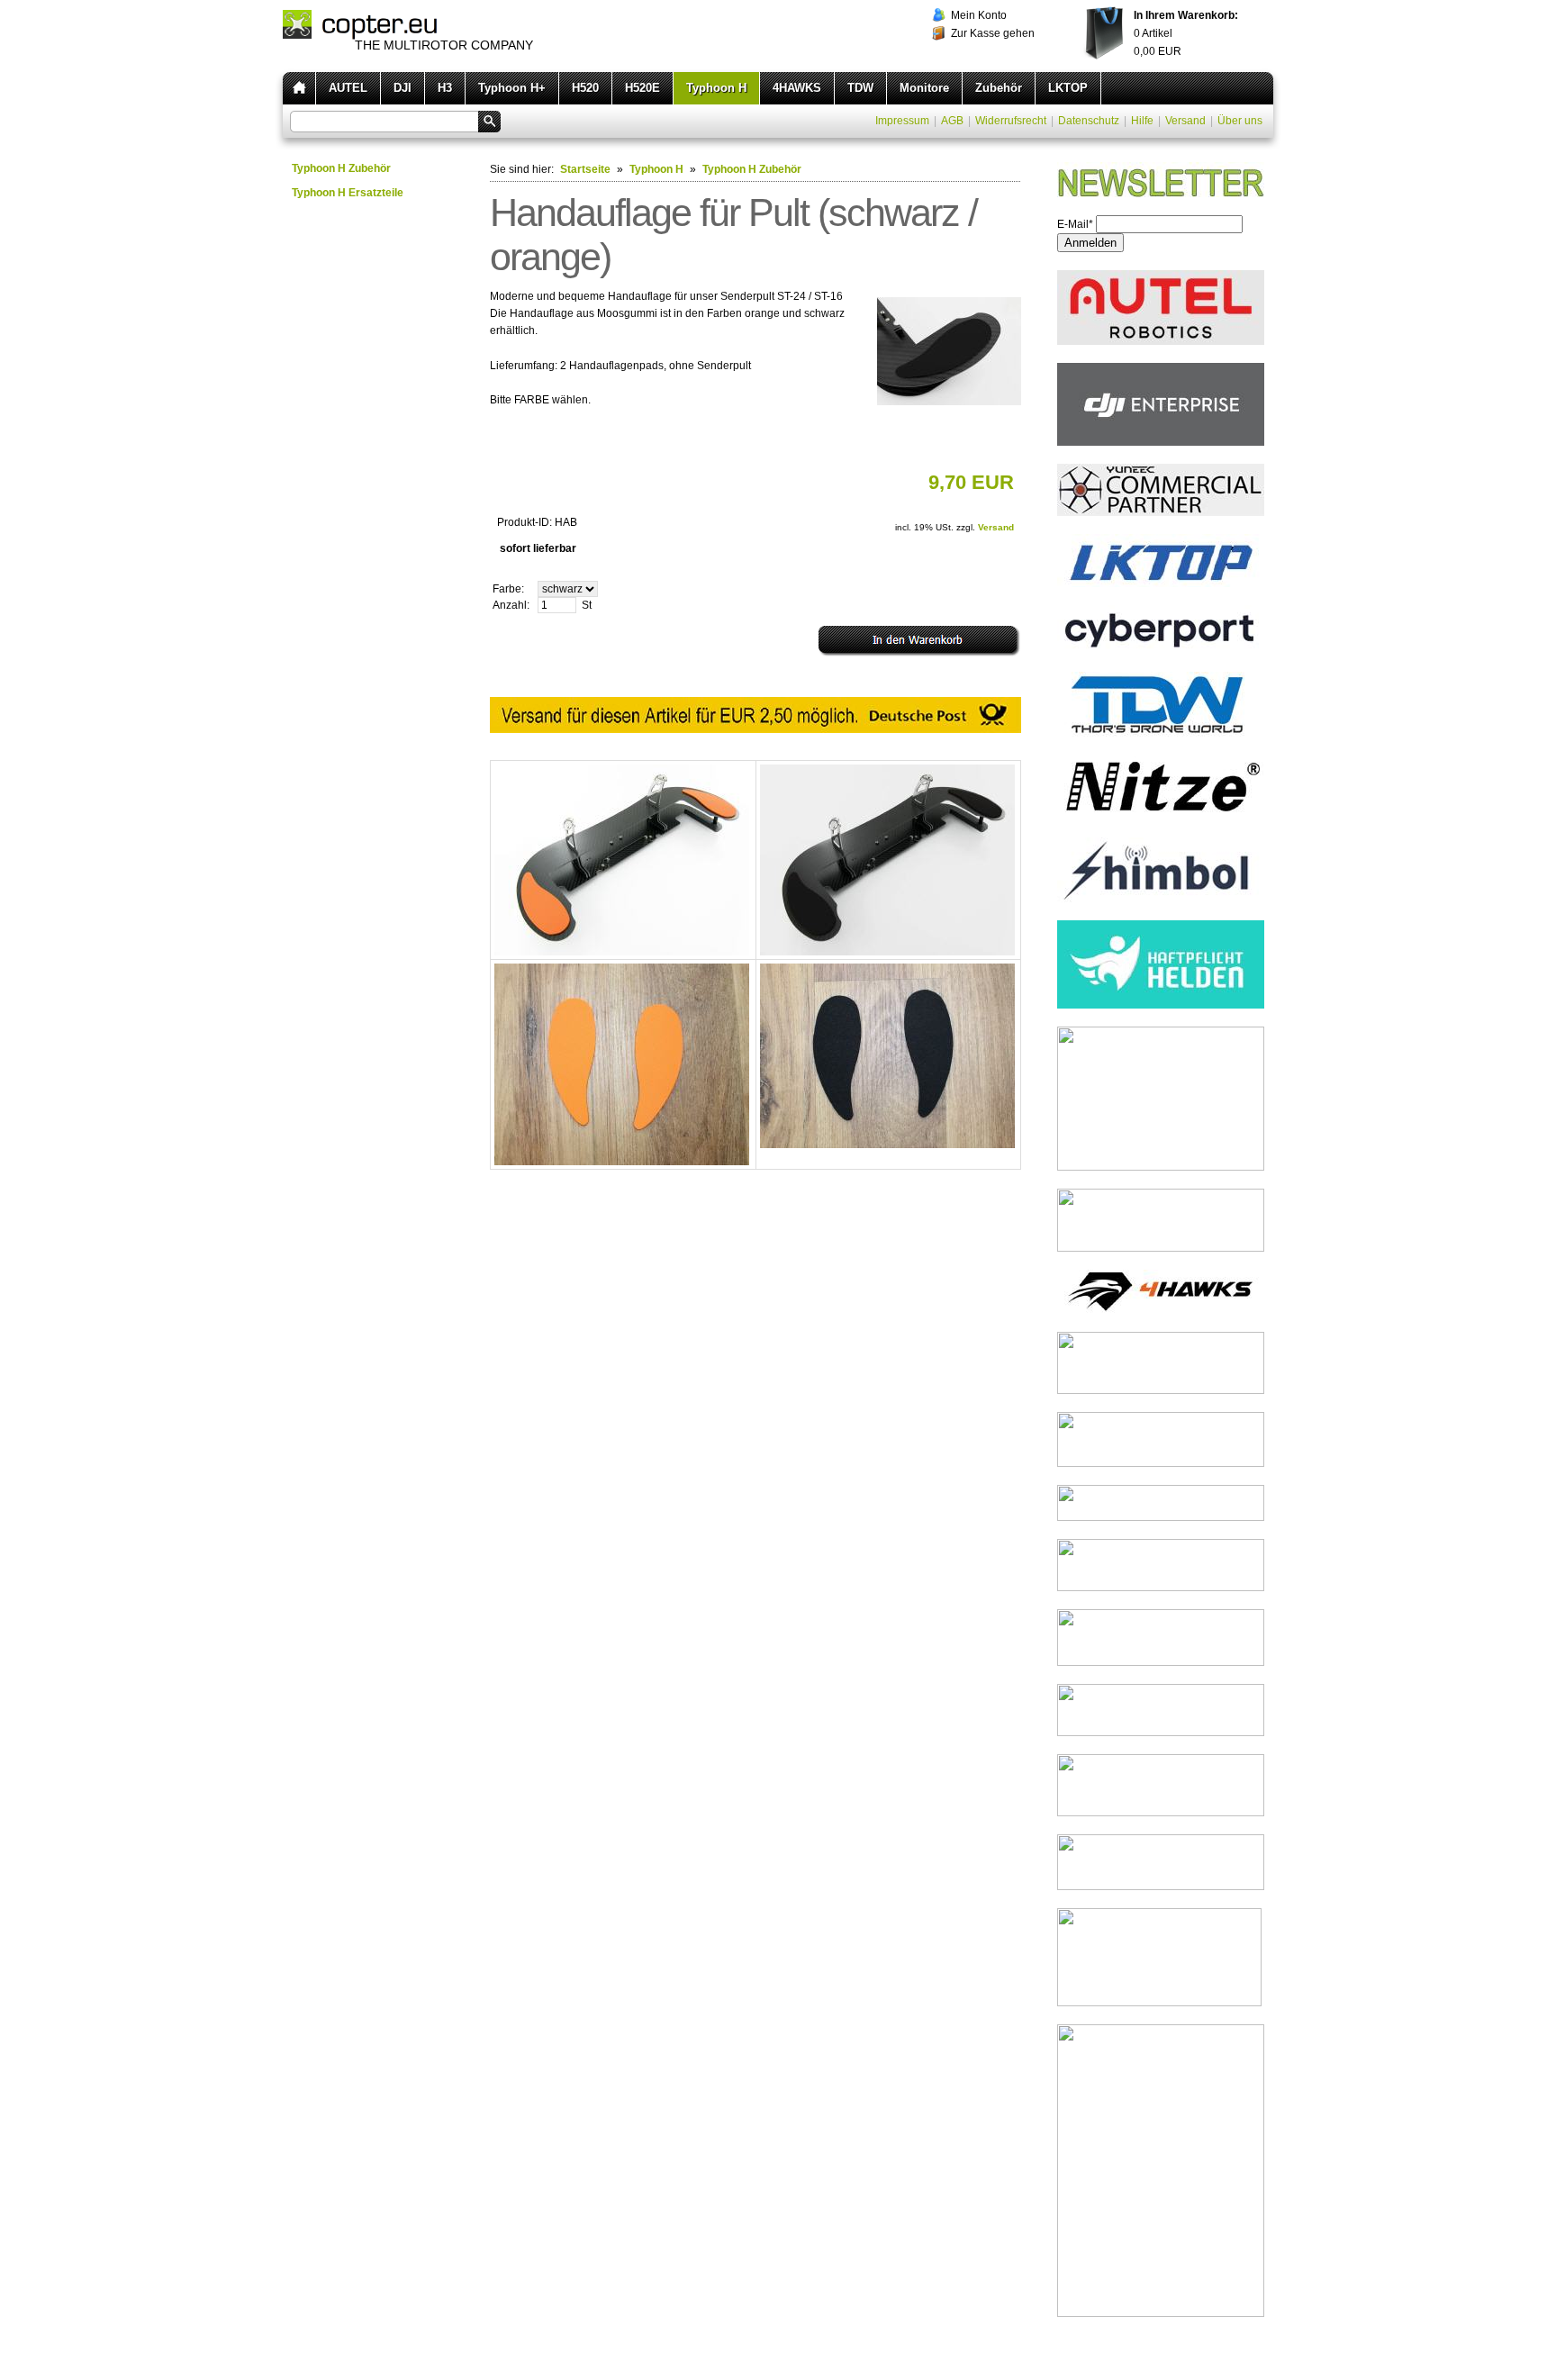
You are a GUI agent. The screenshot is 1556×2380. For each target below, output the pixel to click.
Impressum (902, 121)
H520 (585, 88)
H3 (445, 88)
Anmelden (1090, 243)
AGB (952, 121)
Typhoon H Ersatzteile (348, 193)
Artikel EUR (1186, 33)
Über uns (1240, 121)
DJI (403, 88)
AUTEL (348, 88)
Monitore (924, 88)
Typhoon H (716, 88)
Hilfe (1142, 121)
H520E (642, 88)
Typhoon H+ (512, 88)
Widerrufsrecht (1011, 121)
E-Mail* (1075, 224)
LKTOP (1068, 88)
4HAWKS (797, 88)
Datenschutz (1089, 121)
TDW (860, 88)
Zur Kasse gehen (993, 33)
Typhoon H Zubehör (341, 168)
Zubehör (999, 88)
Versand (1185, 121)
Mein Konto (979, 15)
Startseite (585, 169)
